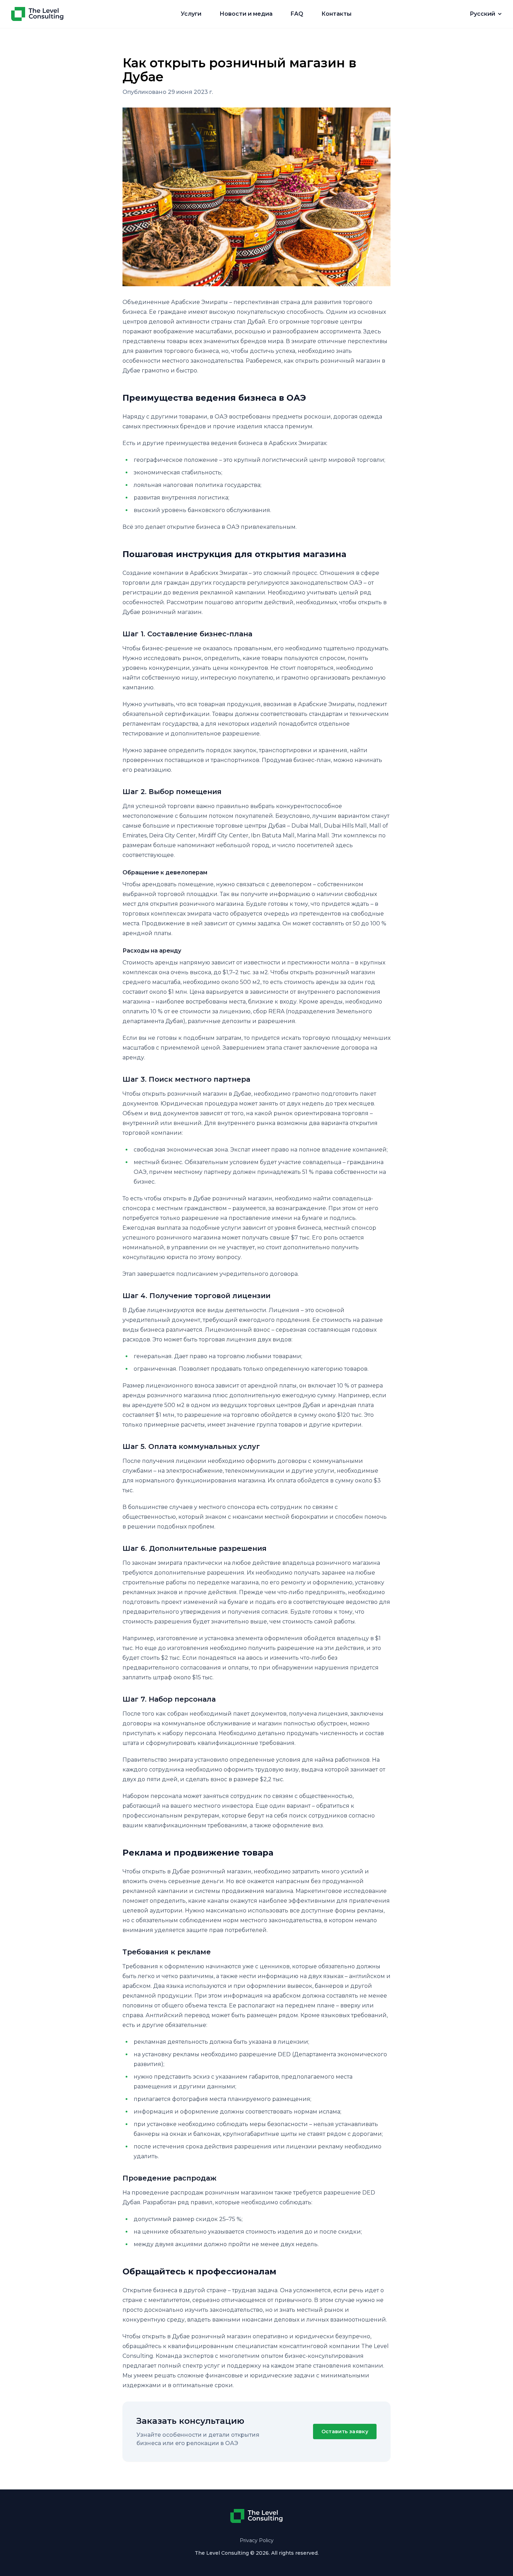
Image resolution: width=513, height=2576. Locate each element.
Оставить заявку (345, 2431)
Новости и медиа (246, 14)
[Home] (37, 14)
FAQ (297, 14)
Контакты (336, 14)
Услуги (191, 14)
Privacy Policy (257, 2540)
